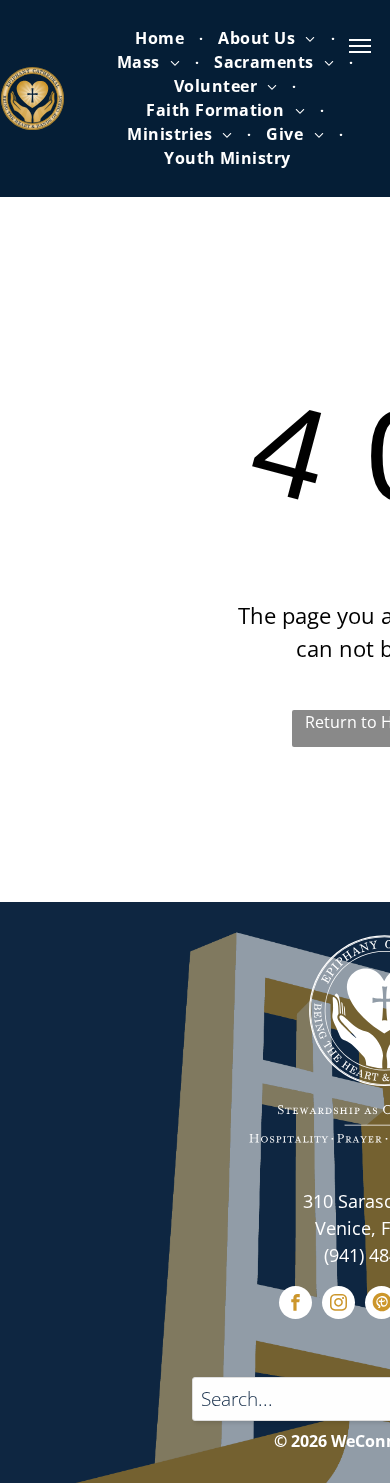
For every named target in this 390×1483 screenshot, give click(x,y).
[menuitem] (161, 38)
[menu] (360, 46)
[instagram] (338, 1305)
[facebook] (295, 1305)
